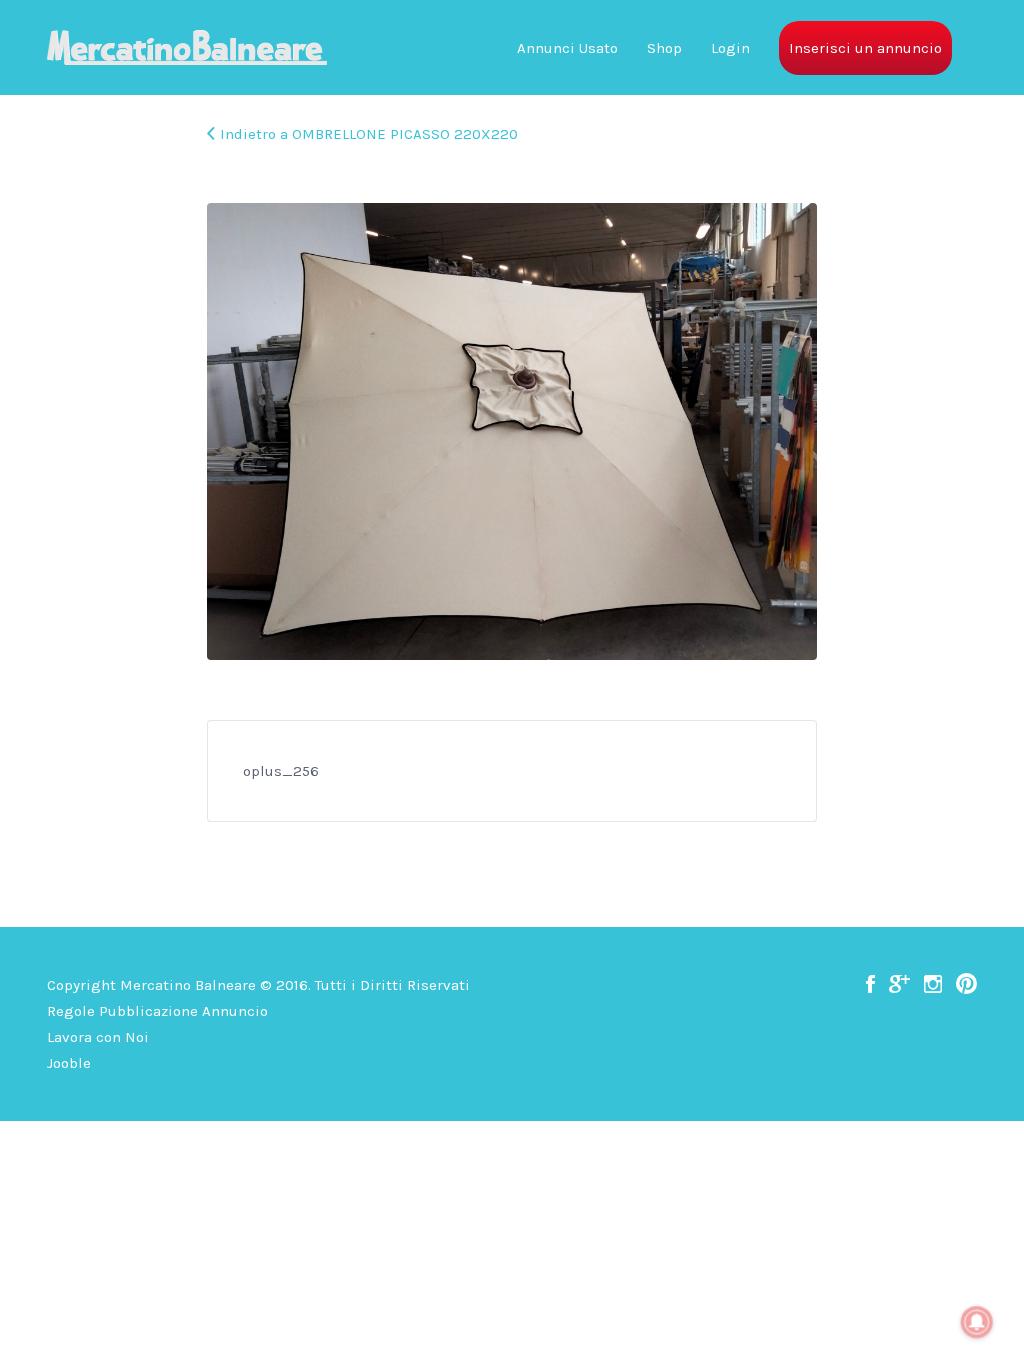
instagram (933, 984)
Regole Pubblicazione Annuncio (157, 1011)
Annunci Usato (567, 48)
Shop (664, 48)
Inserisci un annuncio (865, 48)
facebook (870, 984)
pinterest (966, 984)
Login (730, 48)
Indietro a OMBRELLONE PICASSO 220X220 (369, 134)
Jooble (69, 1063)
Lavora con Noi (98, 1037)
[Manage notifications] (977, 1322)
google (899, 984)
